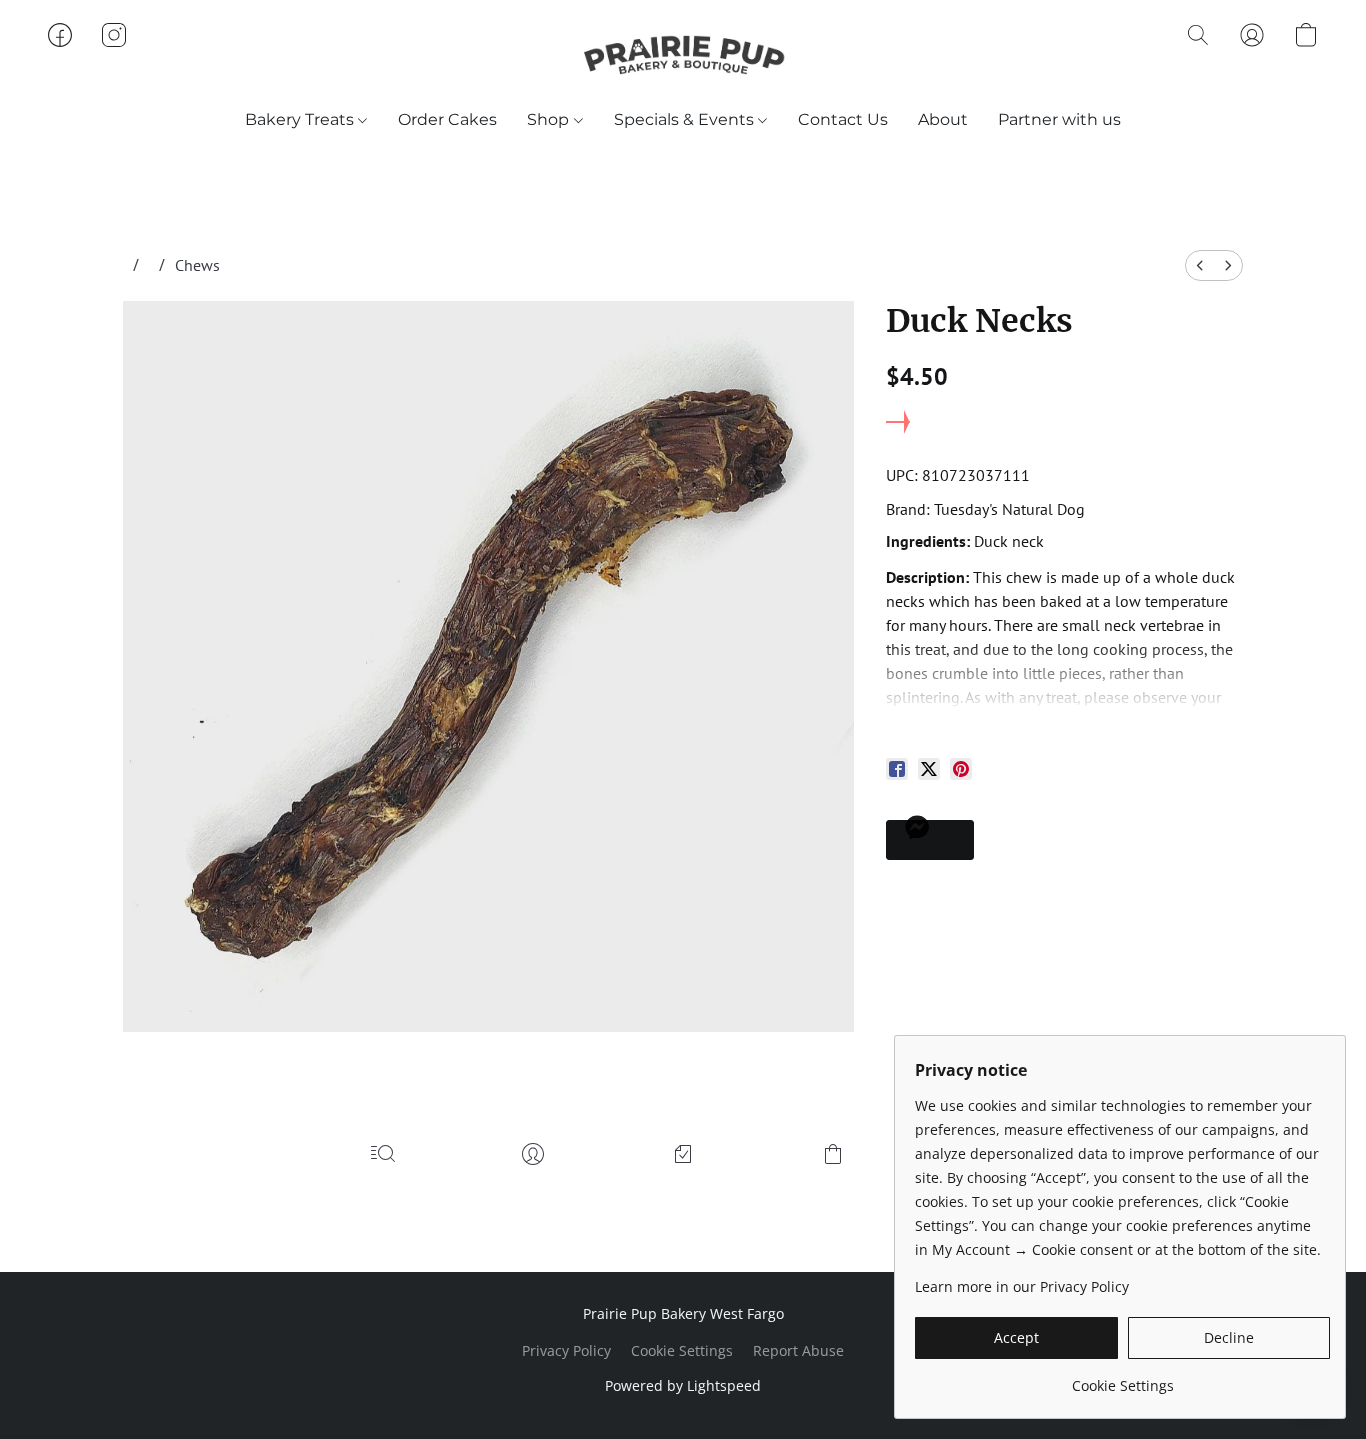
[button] (682, 55)
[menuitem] (1200, 265)
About (943, 119)
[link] (1122, 1378)
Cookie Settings (682, 1350)
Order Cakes (447, 119)
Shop (550, 119)
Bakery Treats (301, 119)
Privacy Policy (566, 1350)
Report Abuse (798, 1350)
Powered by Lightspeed (683, 1385)
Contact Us (843, 119)
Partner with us (1059, 119)
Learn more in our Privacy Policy (1022, 1286)
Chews (197, 265)
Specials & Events (686, 119)
